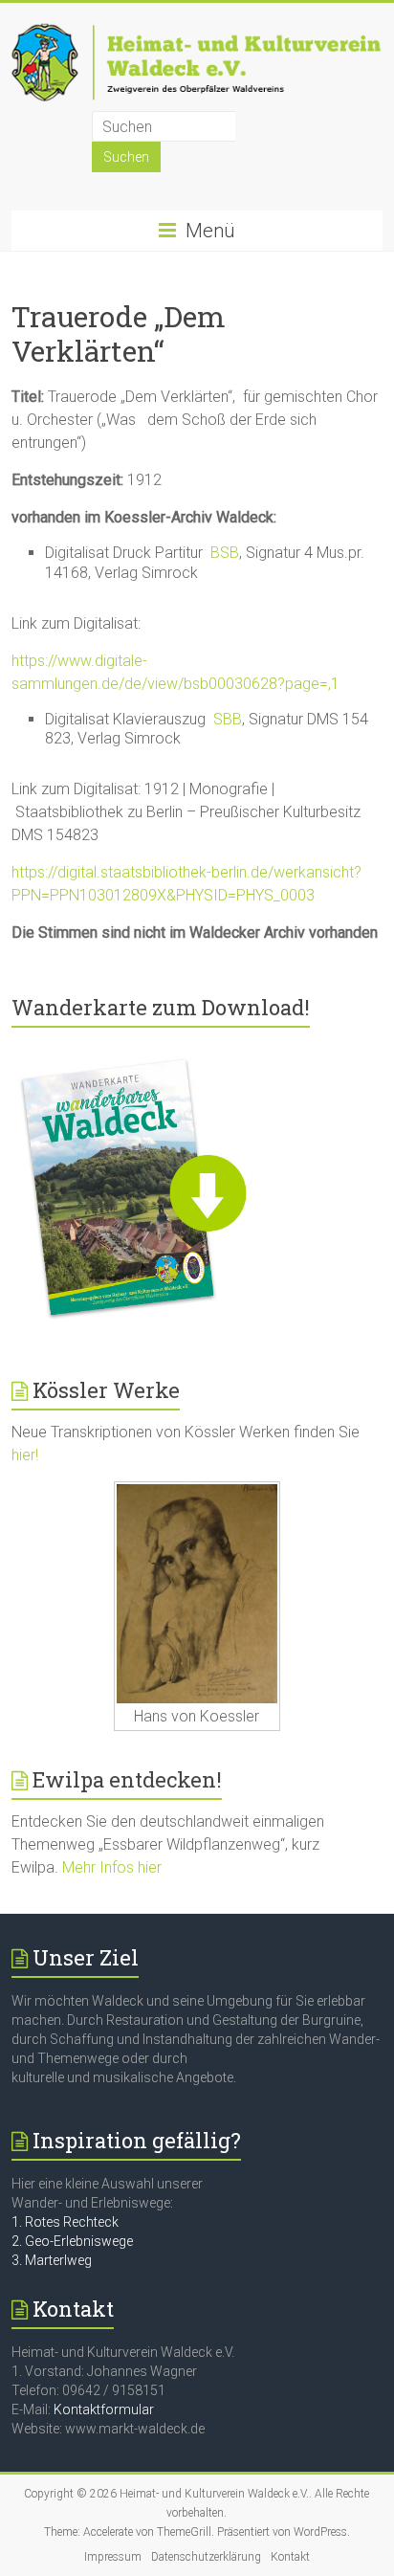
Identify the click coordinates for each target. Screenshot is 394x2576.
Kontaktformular (104, 2409)
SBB (228, 719)
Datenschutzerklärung (206, 2557)
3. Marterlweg (52, 2260)
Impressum (113, 2557)
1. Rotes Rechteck (65, 2222)
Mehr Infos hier (112, 1867)
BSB (225, 553)
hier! (25, 1455)
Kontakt (290, 2557)
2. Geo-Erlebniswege (72, 2241)
